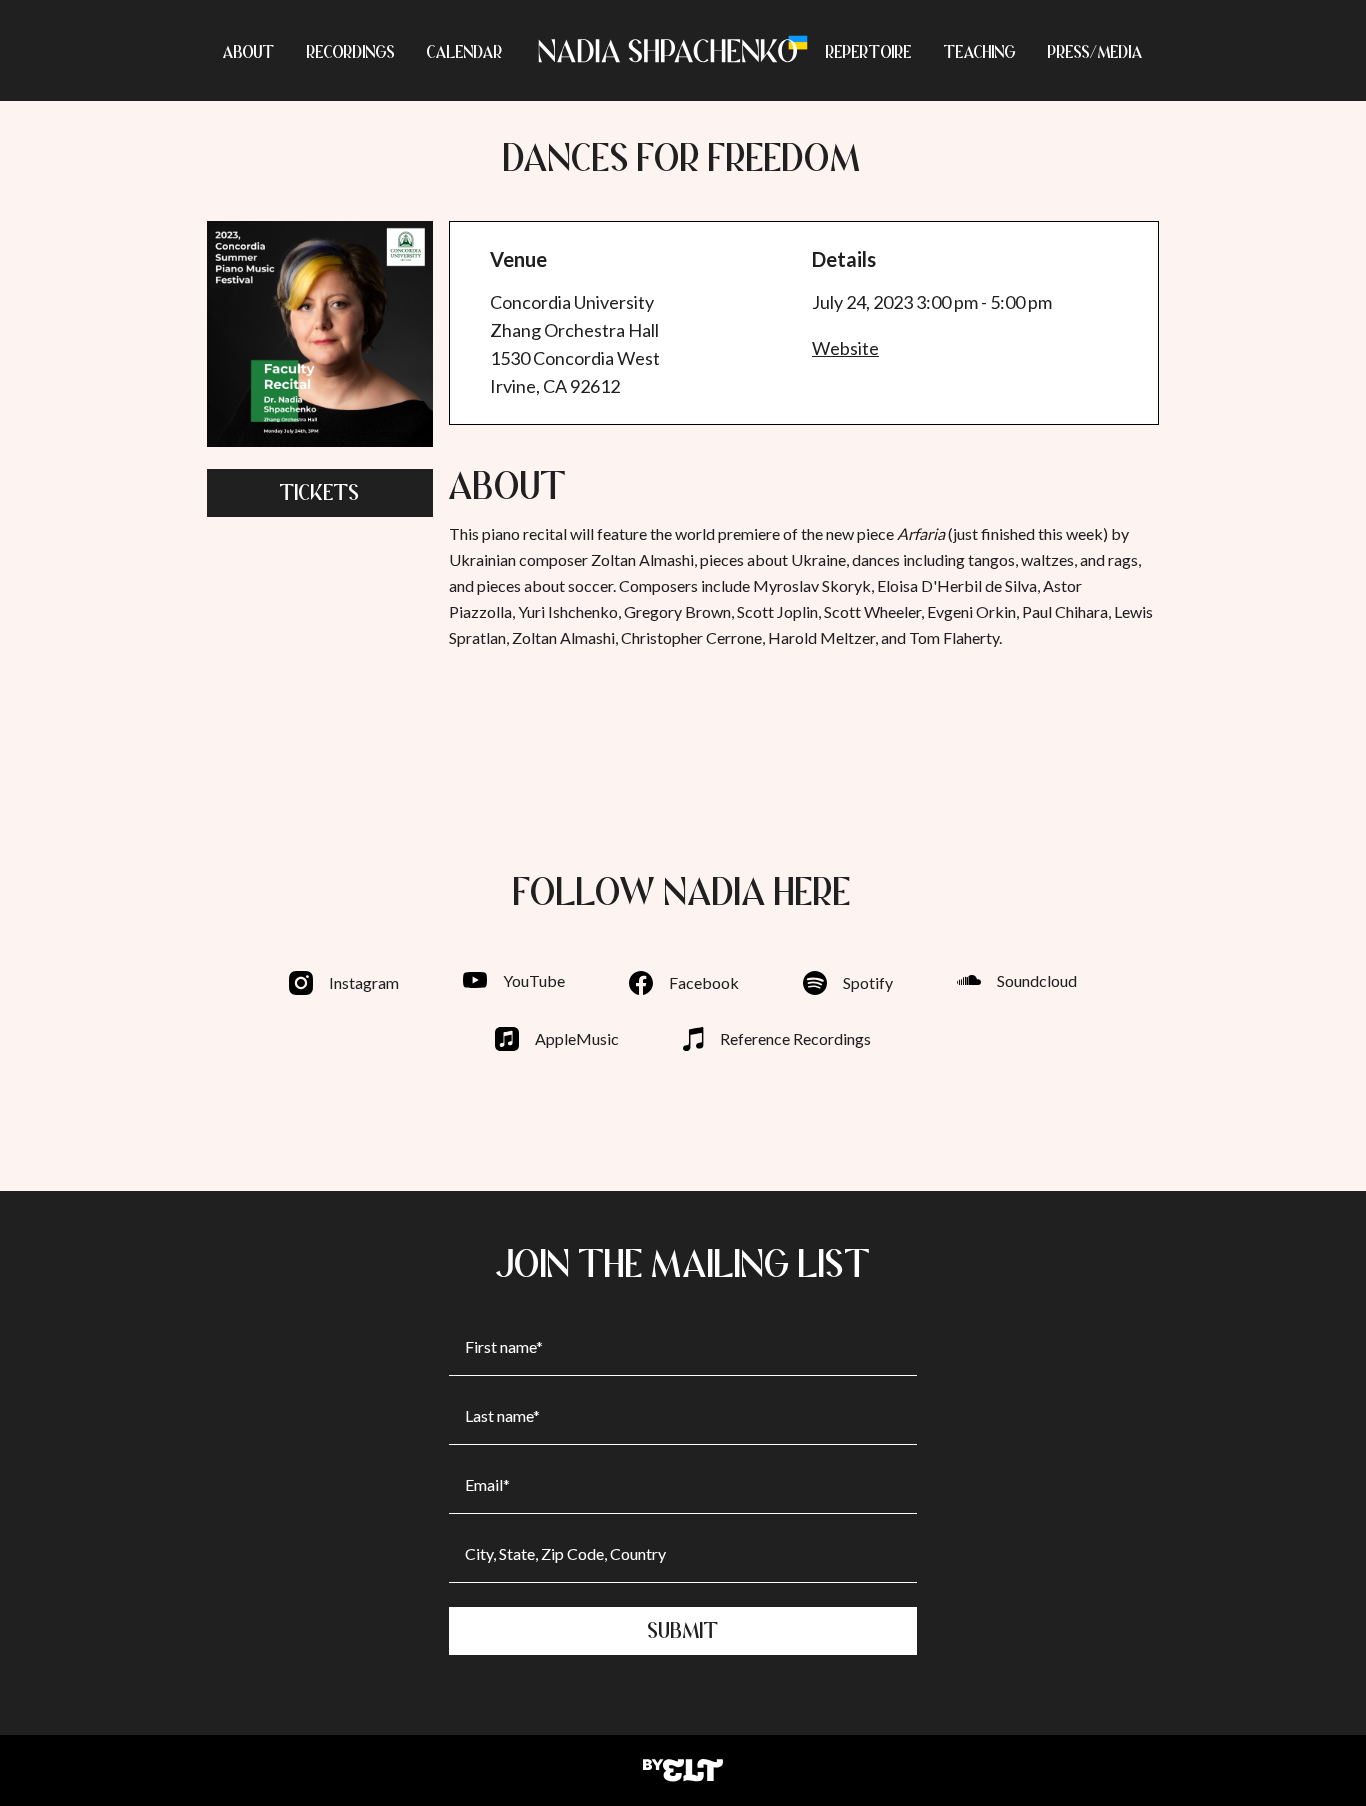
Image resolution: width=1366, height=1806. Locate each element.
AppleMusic (577, 1038)
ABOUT (249, 51)
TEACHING (980, 51)
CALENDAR (465, 51)
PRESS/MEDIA (1095, 51)
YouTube (534, 980)
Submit (683, 1630)
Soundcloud (1037, 980)
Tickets (320, 492)
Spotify (868, 982)
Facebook (704, 982)
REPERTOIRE (869, 51)
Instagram (364, 982)
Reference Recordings (795, 1038)
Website (845, 348)
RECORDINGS (351, 51)
